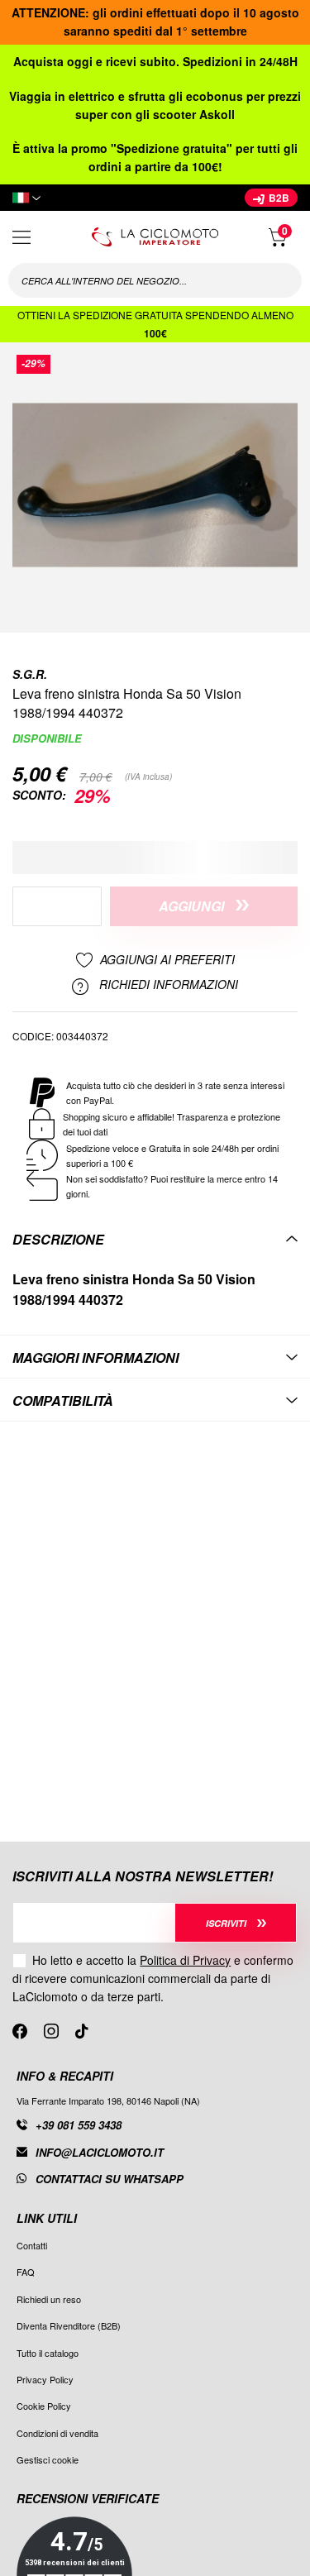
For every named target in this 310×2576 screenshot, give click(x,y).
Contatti (32, 2245)
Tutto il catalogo (48, 2353)
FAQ (26, 2272)
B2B (278, 198)
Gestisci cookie (48, 2459)
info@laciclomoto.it (100, 2152)
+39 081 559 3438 (79, 2125)
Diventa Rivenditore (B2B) (69, 2325)
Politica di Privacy (185, 1960)
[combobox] (155, 280)
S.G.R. (30, 674)
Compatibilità (63, 1400)
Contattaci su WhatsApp (110, 2179)
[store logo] (155, 237)
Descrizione (58, 1239)
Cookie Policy (44, 2406)
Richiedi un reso (49, 2299)
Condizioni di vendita (57, 2433)
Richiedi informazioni (167, 985)
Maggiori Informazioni (95, 1357)
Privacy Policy (45, 2379)
